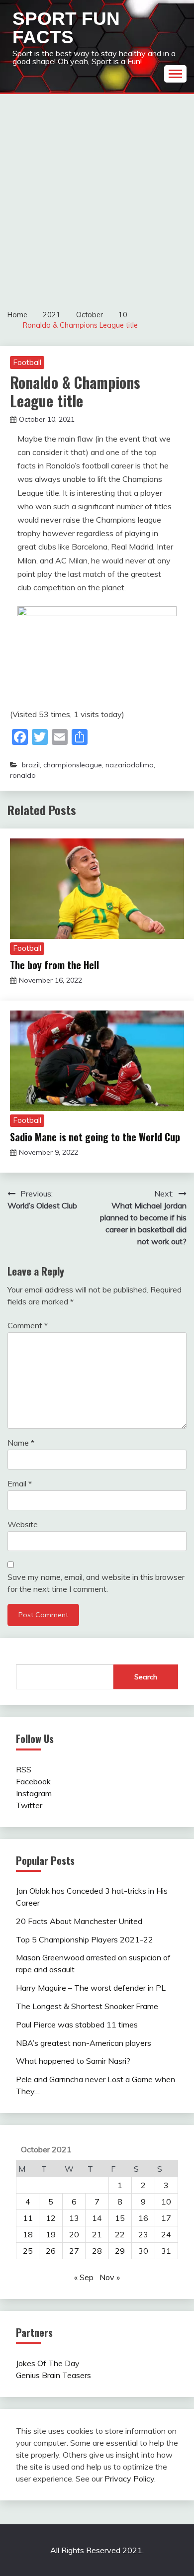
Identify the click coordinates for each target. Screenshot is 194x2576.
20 (74, 2234)
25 (28, 2251)
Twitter (29, 1805)
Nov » (110, 2277)
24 (166, 2234)
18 (28, 2234)
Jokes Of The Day (48, 2363)
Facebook (33, 1781)
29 (120, 2251)
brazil (31, 765)
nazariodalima (130, 765)
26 (51, 2251)
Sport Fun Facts (66, 28)
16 (143, 2218)
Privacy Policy (129, 2479)
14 (97, 2218)
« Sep (84, 2277)
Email (20, 1483)
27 (74, 2251)
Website (23, 1524)
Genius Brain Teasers (53, 2375)
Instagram (34, 1793)
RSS (24, 1769)
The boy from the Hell (54, 965)
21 (97, 2234)
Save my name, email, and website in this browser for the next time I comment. (96, 1583)
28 (97, 2251)
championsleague (73, 765)
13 (74, 2218)
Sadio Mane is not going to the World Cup (95, 1137)
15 (120, 2218)
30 (143, 2251)
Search (146, 1677)
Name (21, 1443)
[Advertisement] (97, 196)
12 (51, 2218)
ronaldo (23, 775)
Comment (28, 1325)
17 (166, 2218)
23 (143, 2234)
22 (120, 2234)
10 (166, 2202)
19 (51, 2234)
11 (28, 2218)
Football (27, 362)
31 (166, 2251)
